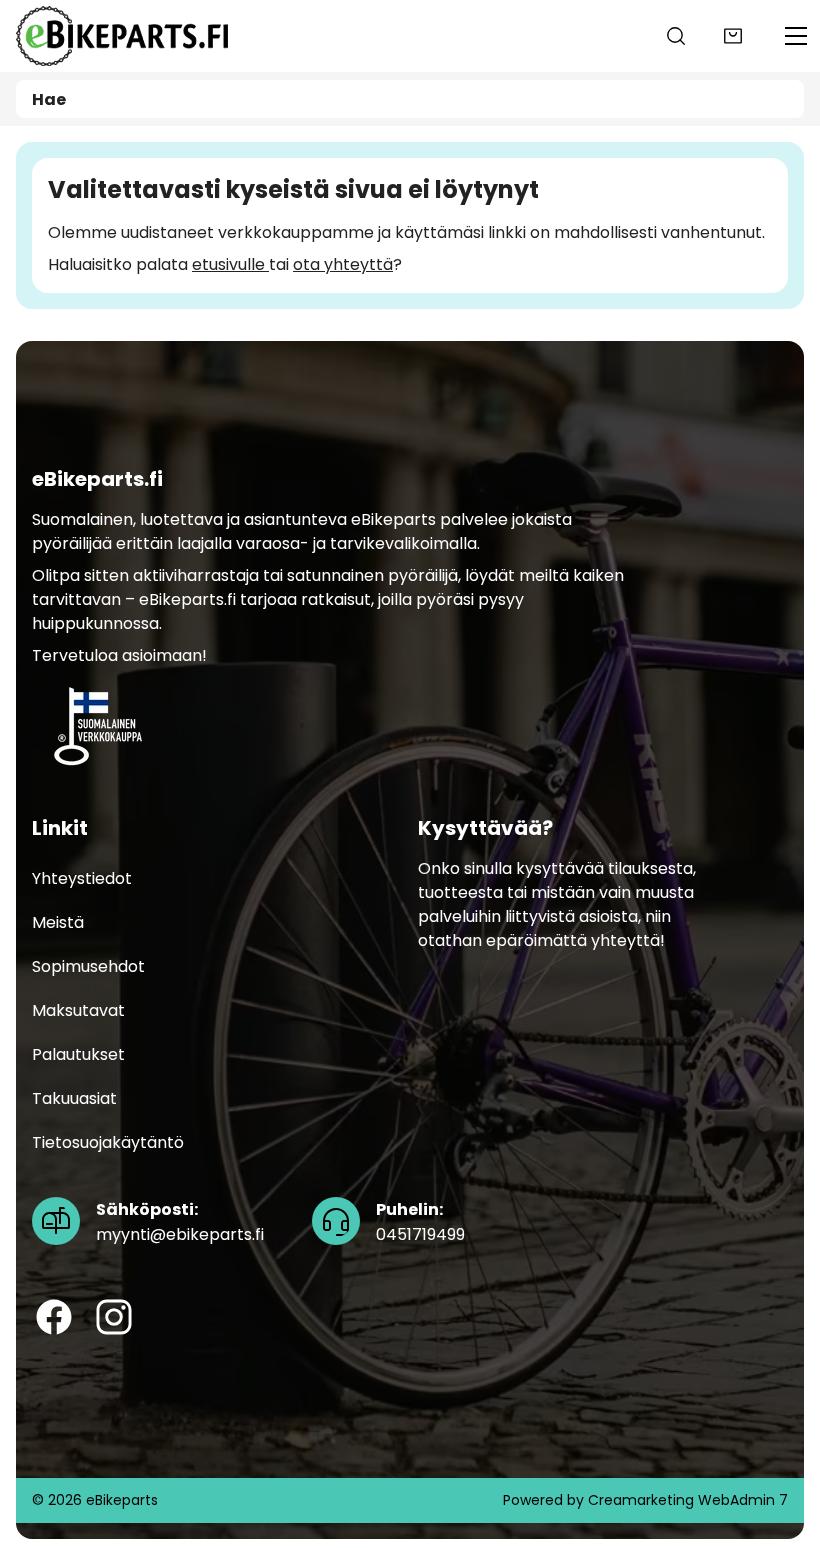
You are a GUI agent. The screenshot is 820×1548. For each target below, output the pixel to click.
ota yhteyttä (343, 264)
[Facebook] (54, 1318)
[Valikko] (796, 36)
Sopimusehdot (88, 967)
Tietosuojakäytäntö (108, 1143)
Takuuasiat (74, 1099)
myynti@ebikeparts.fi (180, 1223)
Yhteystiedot (82, 879)
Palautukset (78, 1055)
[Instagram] (114, 1318)
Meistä (58, 923)
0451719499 (420, 1223)
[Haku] (676, 36)
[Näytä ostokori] (733, 36)
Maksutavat (78, 1011)
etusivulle (230, 264)
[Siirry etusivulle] (122, 36)
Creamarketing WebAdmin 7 (688, 1500)
